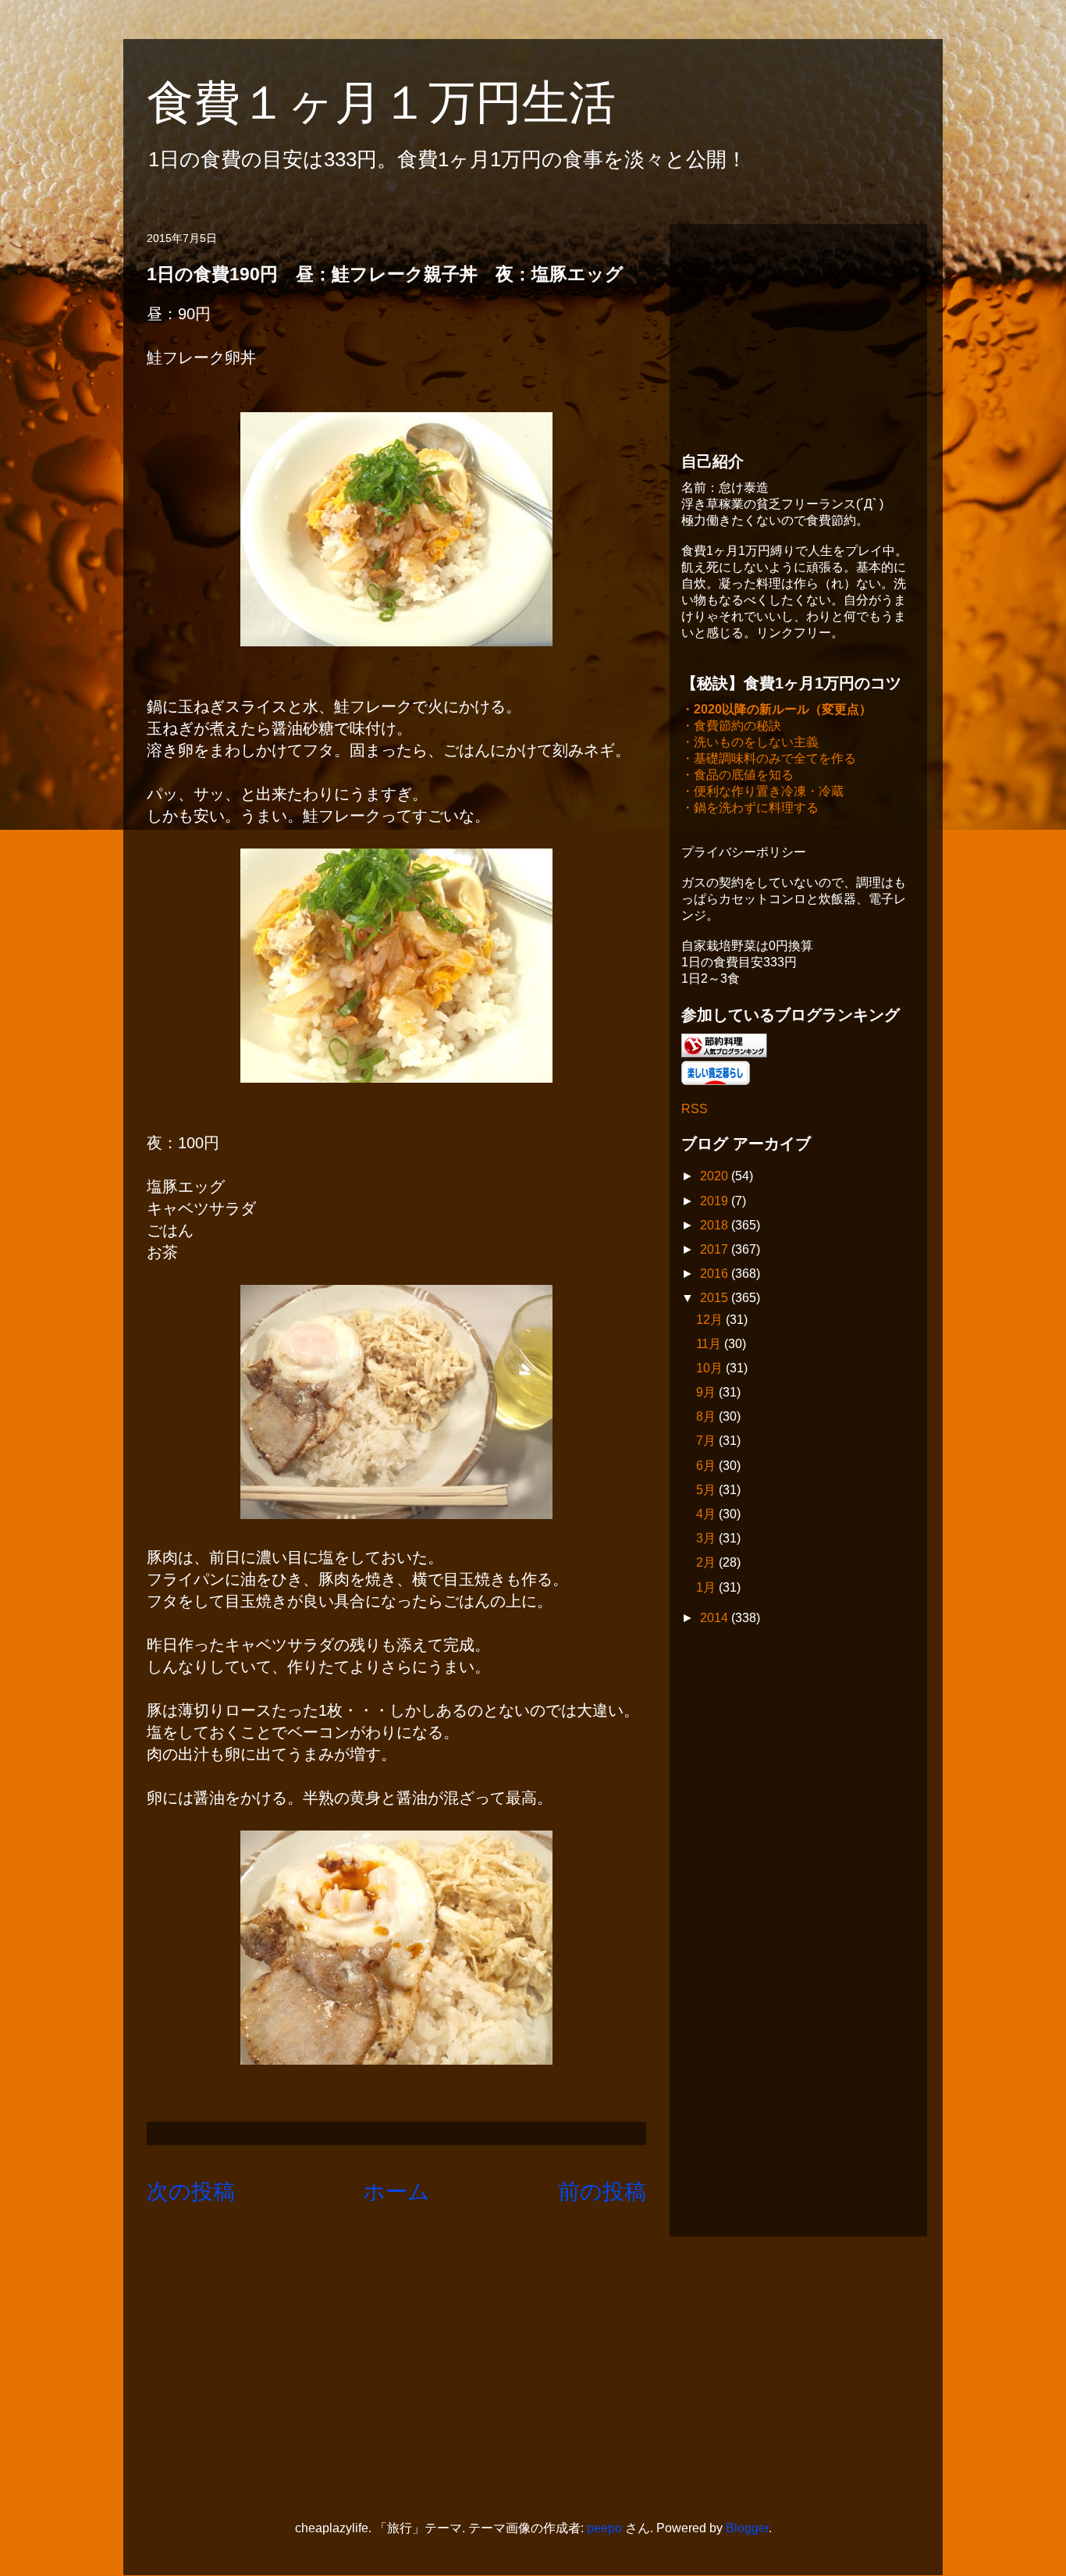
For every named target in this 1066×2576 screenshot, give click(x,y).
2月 (707, 1562)
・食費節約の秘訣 (731, 726)
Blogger (747, 2528)
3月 (707, 1538)
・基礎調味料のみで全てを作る (769, 758)
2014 (716, 1618)
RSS (695, 1109)
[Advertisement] (798, 333)
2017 (716, 1249)
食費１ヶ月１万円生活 (405, 103)
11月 (710, 1344)
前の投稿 (602, 2192)
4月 (707, 1514)
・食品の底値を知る (737, 775)
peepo (604, 2528)
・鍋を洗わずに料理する (750, 808)
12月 (711, 1320)
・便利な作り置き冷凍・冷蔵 (762, 791)
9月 (707, 1392)
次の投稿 (191, 2192)
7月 (707, 1441)
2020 (716, 1176)
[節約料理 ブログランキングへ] (724, 1053)
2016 (716, 1274)
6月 (707, 1466)
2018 (716, 1225)
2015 (716, 1298)
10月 (711, 1368)
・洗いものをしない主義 (750, 742)
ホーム (396, 2192)
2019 (716, 1201)
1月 (707, 1587)
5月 (707, 1490)
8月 (707, 1416)
